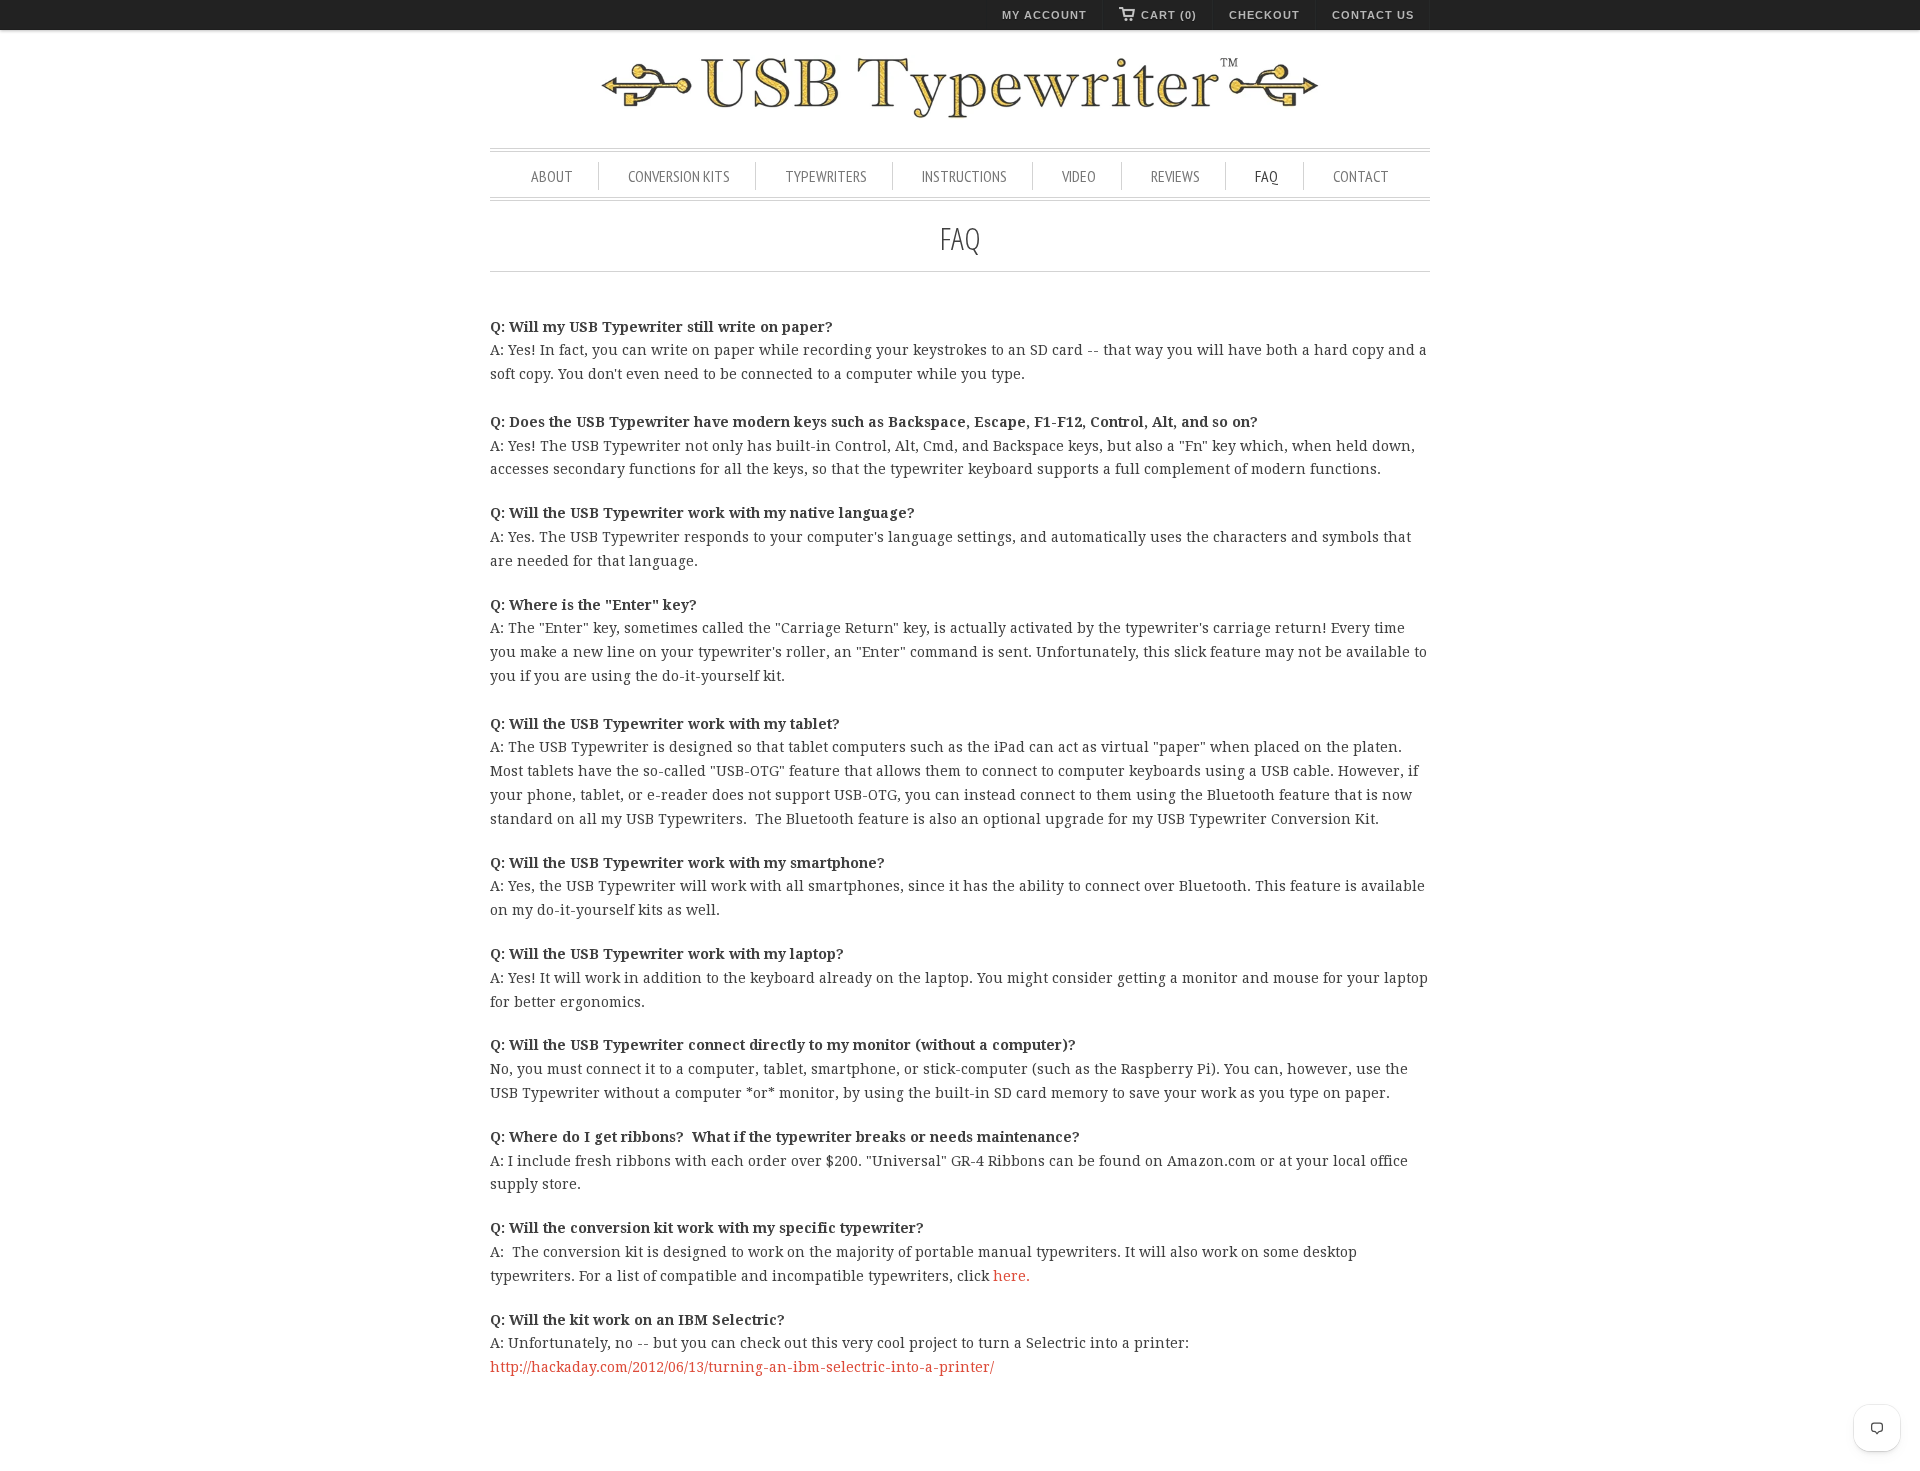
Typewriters (826, 176)
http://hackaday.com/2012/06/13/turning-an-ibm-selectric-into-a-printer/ (742, 1367)
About (552, 176)
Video (1079, 176)
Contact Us (1373, 15)
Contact (1361, 176)
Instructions (964, 176)
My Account (1044, 15)
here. (1011, 1276)
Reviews (1175, 176)
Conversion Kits (679, 176)
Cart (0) (1169, 15)
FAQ (1266, 176)
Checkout (1264, 15)
